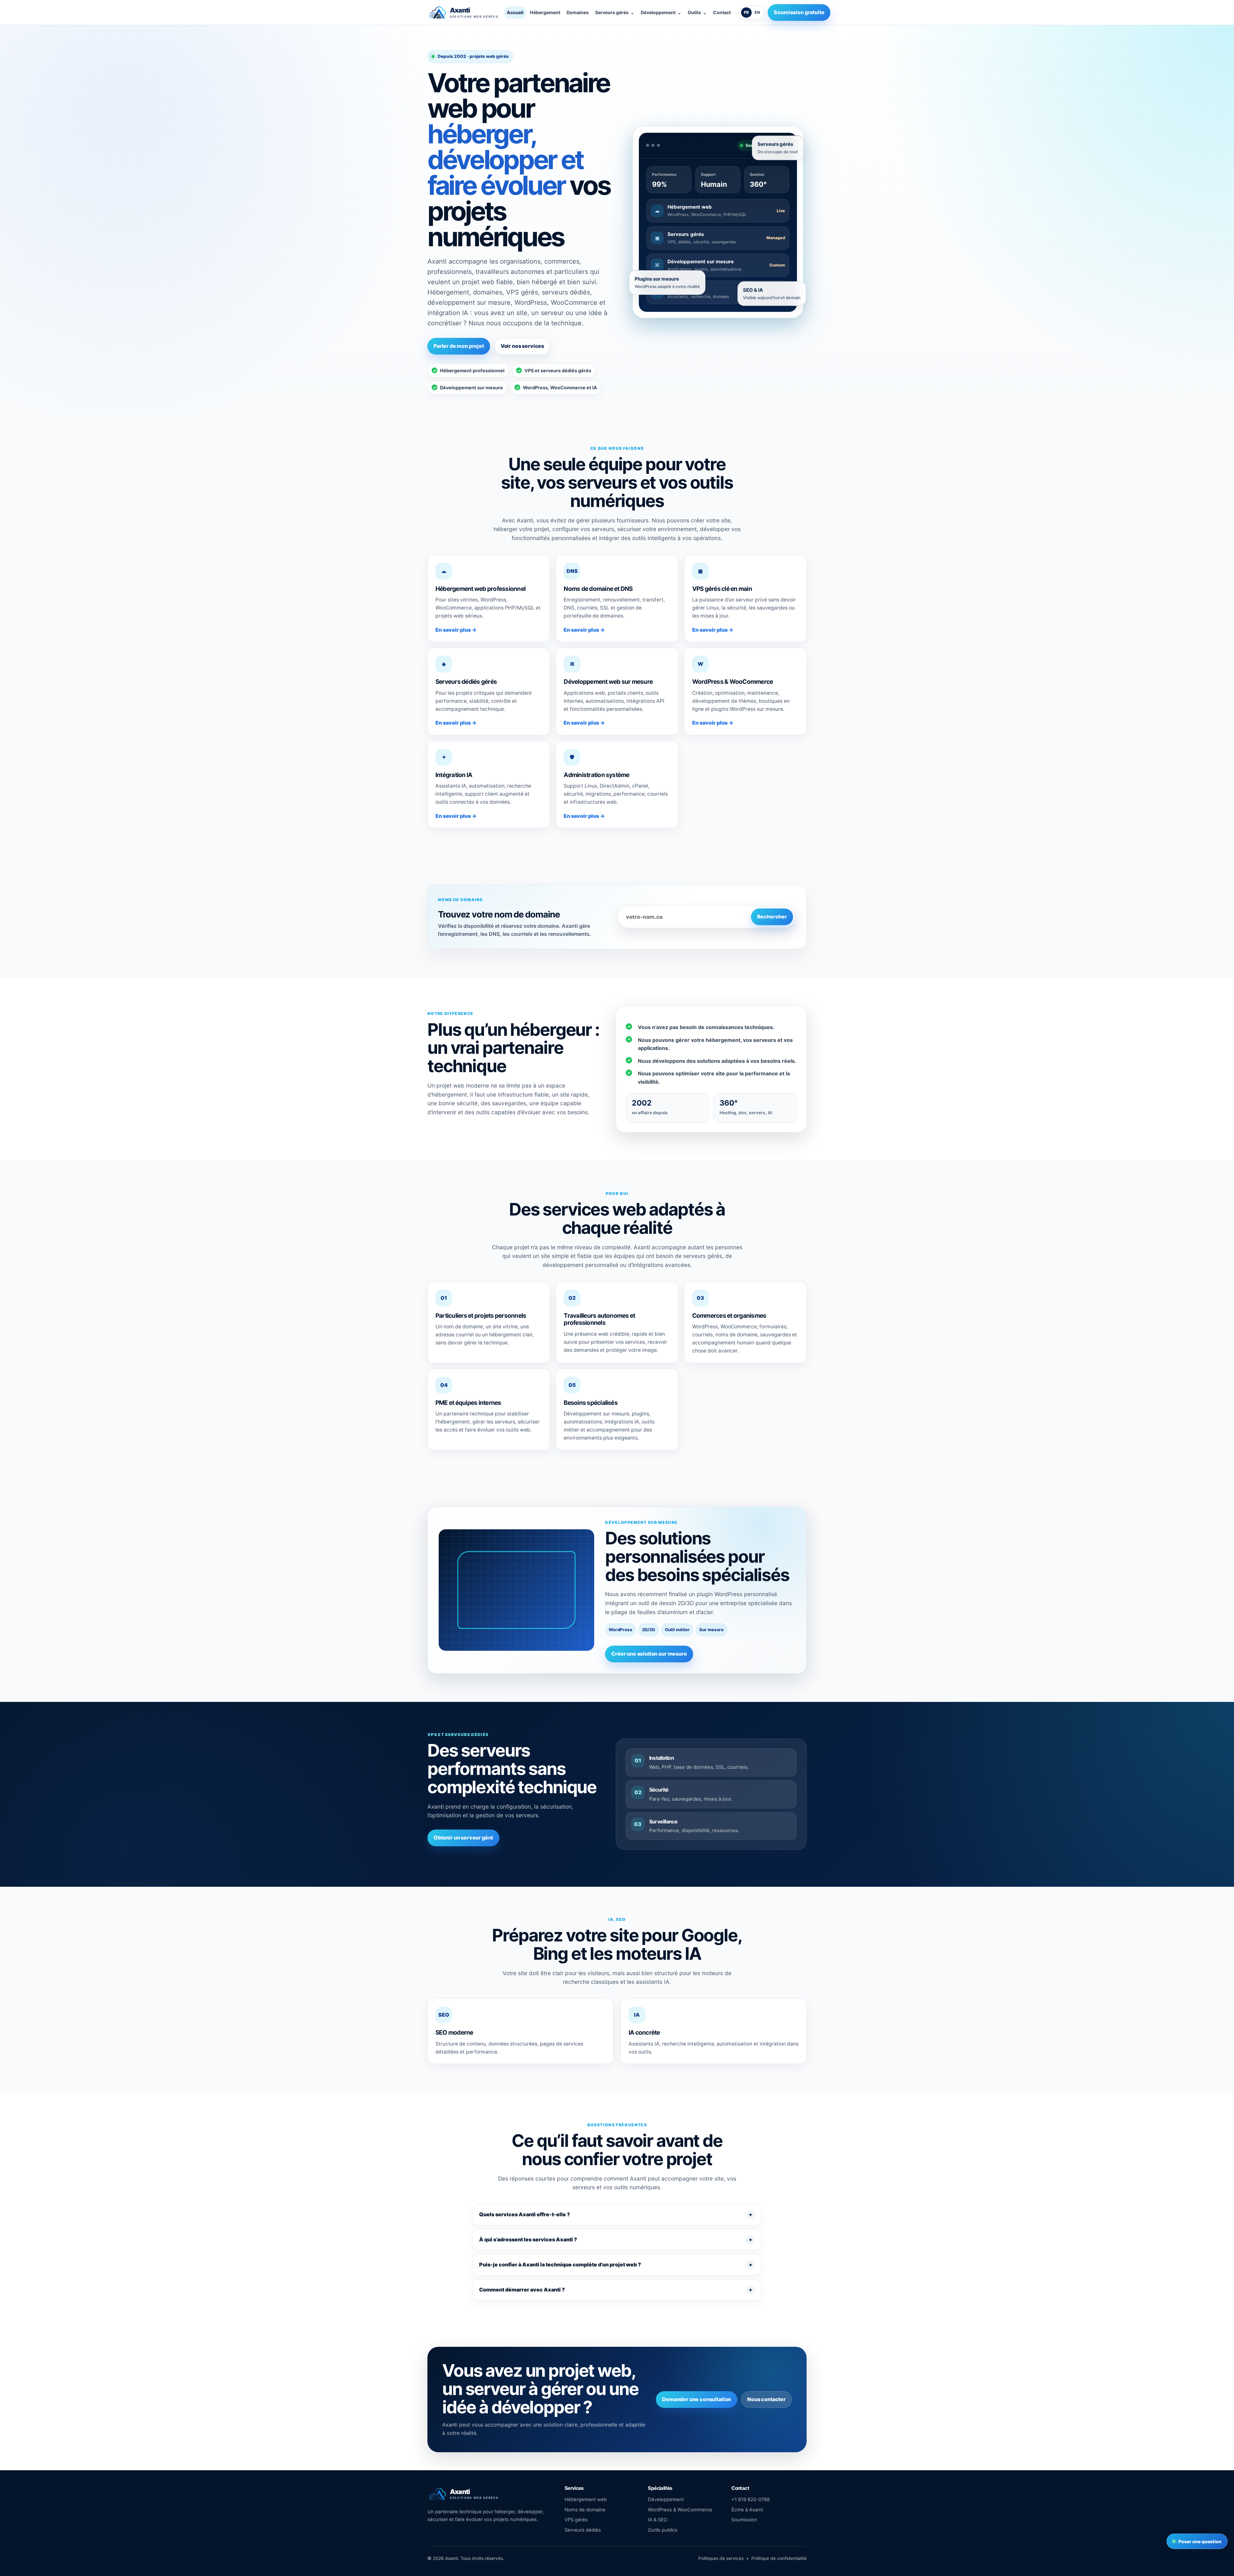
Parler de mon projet (459, 346)
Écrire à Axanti (747, 2510)
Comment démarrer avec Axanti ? (522, 2290)
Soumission (744, 2520)
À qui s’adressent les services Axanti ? (528, 2239)
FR (746, 12)
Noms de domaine (585, 2510)
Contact (722, 12)
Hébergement (545, 12)
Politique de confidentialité (779, 2558)
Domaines (578, 12)
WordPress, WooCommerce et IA (557, 388)
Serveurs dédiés (583, 2530)
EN (757, 12)
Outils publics (663, 2530)
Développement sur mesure (468, 388)
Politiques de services (721, 2558)
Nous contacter (766, 2399)
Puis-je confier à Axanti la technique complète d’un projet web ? (560, 2264)
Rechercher (772, 917)
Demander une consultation (697, 2399)
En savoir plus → (456, 630)
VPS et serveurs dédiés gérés (554, 371)
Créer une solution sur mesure (649, 1654)
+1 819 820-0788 (751, 2499)
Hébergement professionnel (469, 371)
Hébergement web (586, 2499)
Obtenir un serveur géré (463, 1838)
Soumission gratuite (799, 12)
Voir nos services (522, 346)
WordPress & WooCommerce (680, 2510)
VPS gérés (576, 2520)
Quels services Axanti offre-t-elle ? (525, 2214)
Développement (666, 2499)
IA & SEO (657, 2520)
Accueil (515, 12)
